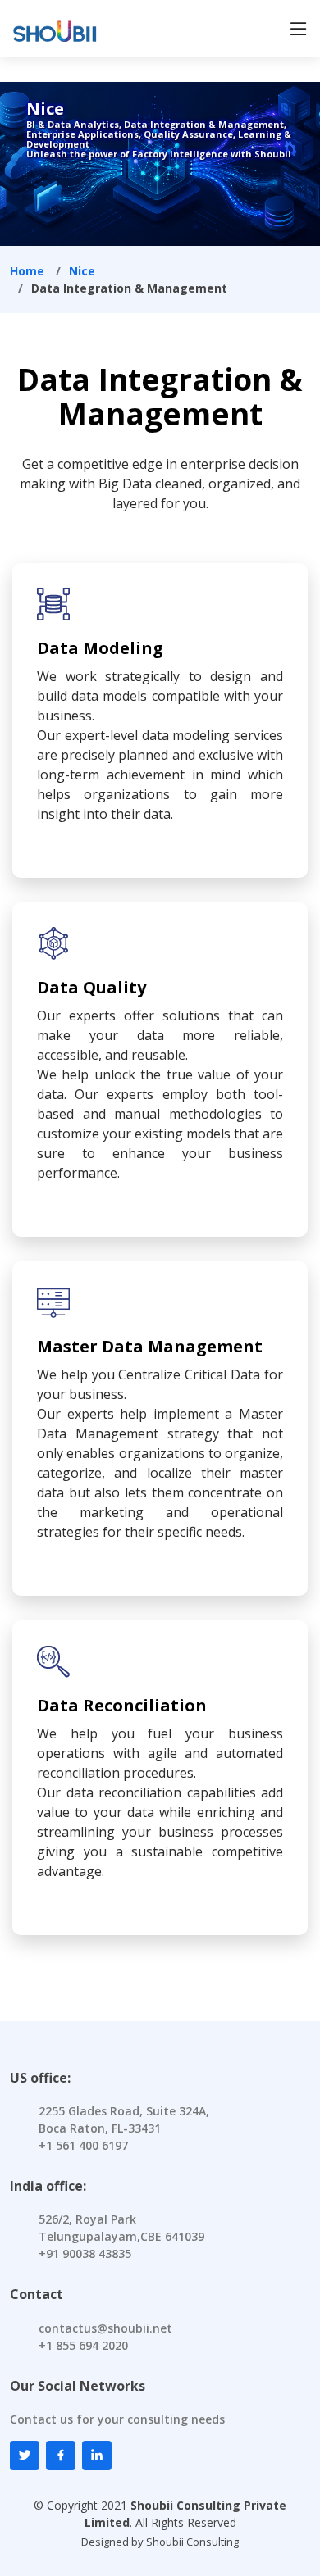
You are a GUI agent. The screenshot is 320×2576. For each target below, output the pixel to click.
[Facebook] (61, 2456)
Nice (82, 271)
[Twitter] (25, 2456)
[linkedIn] (97, 2456)
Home (27, 271)
